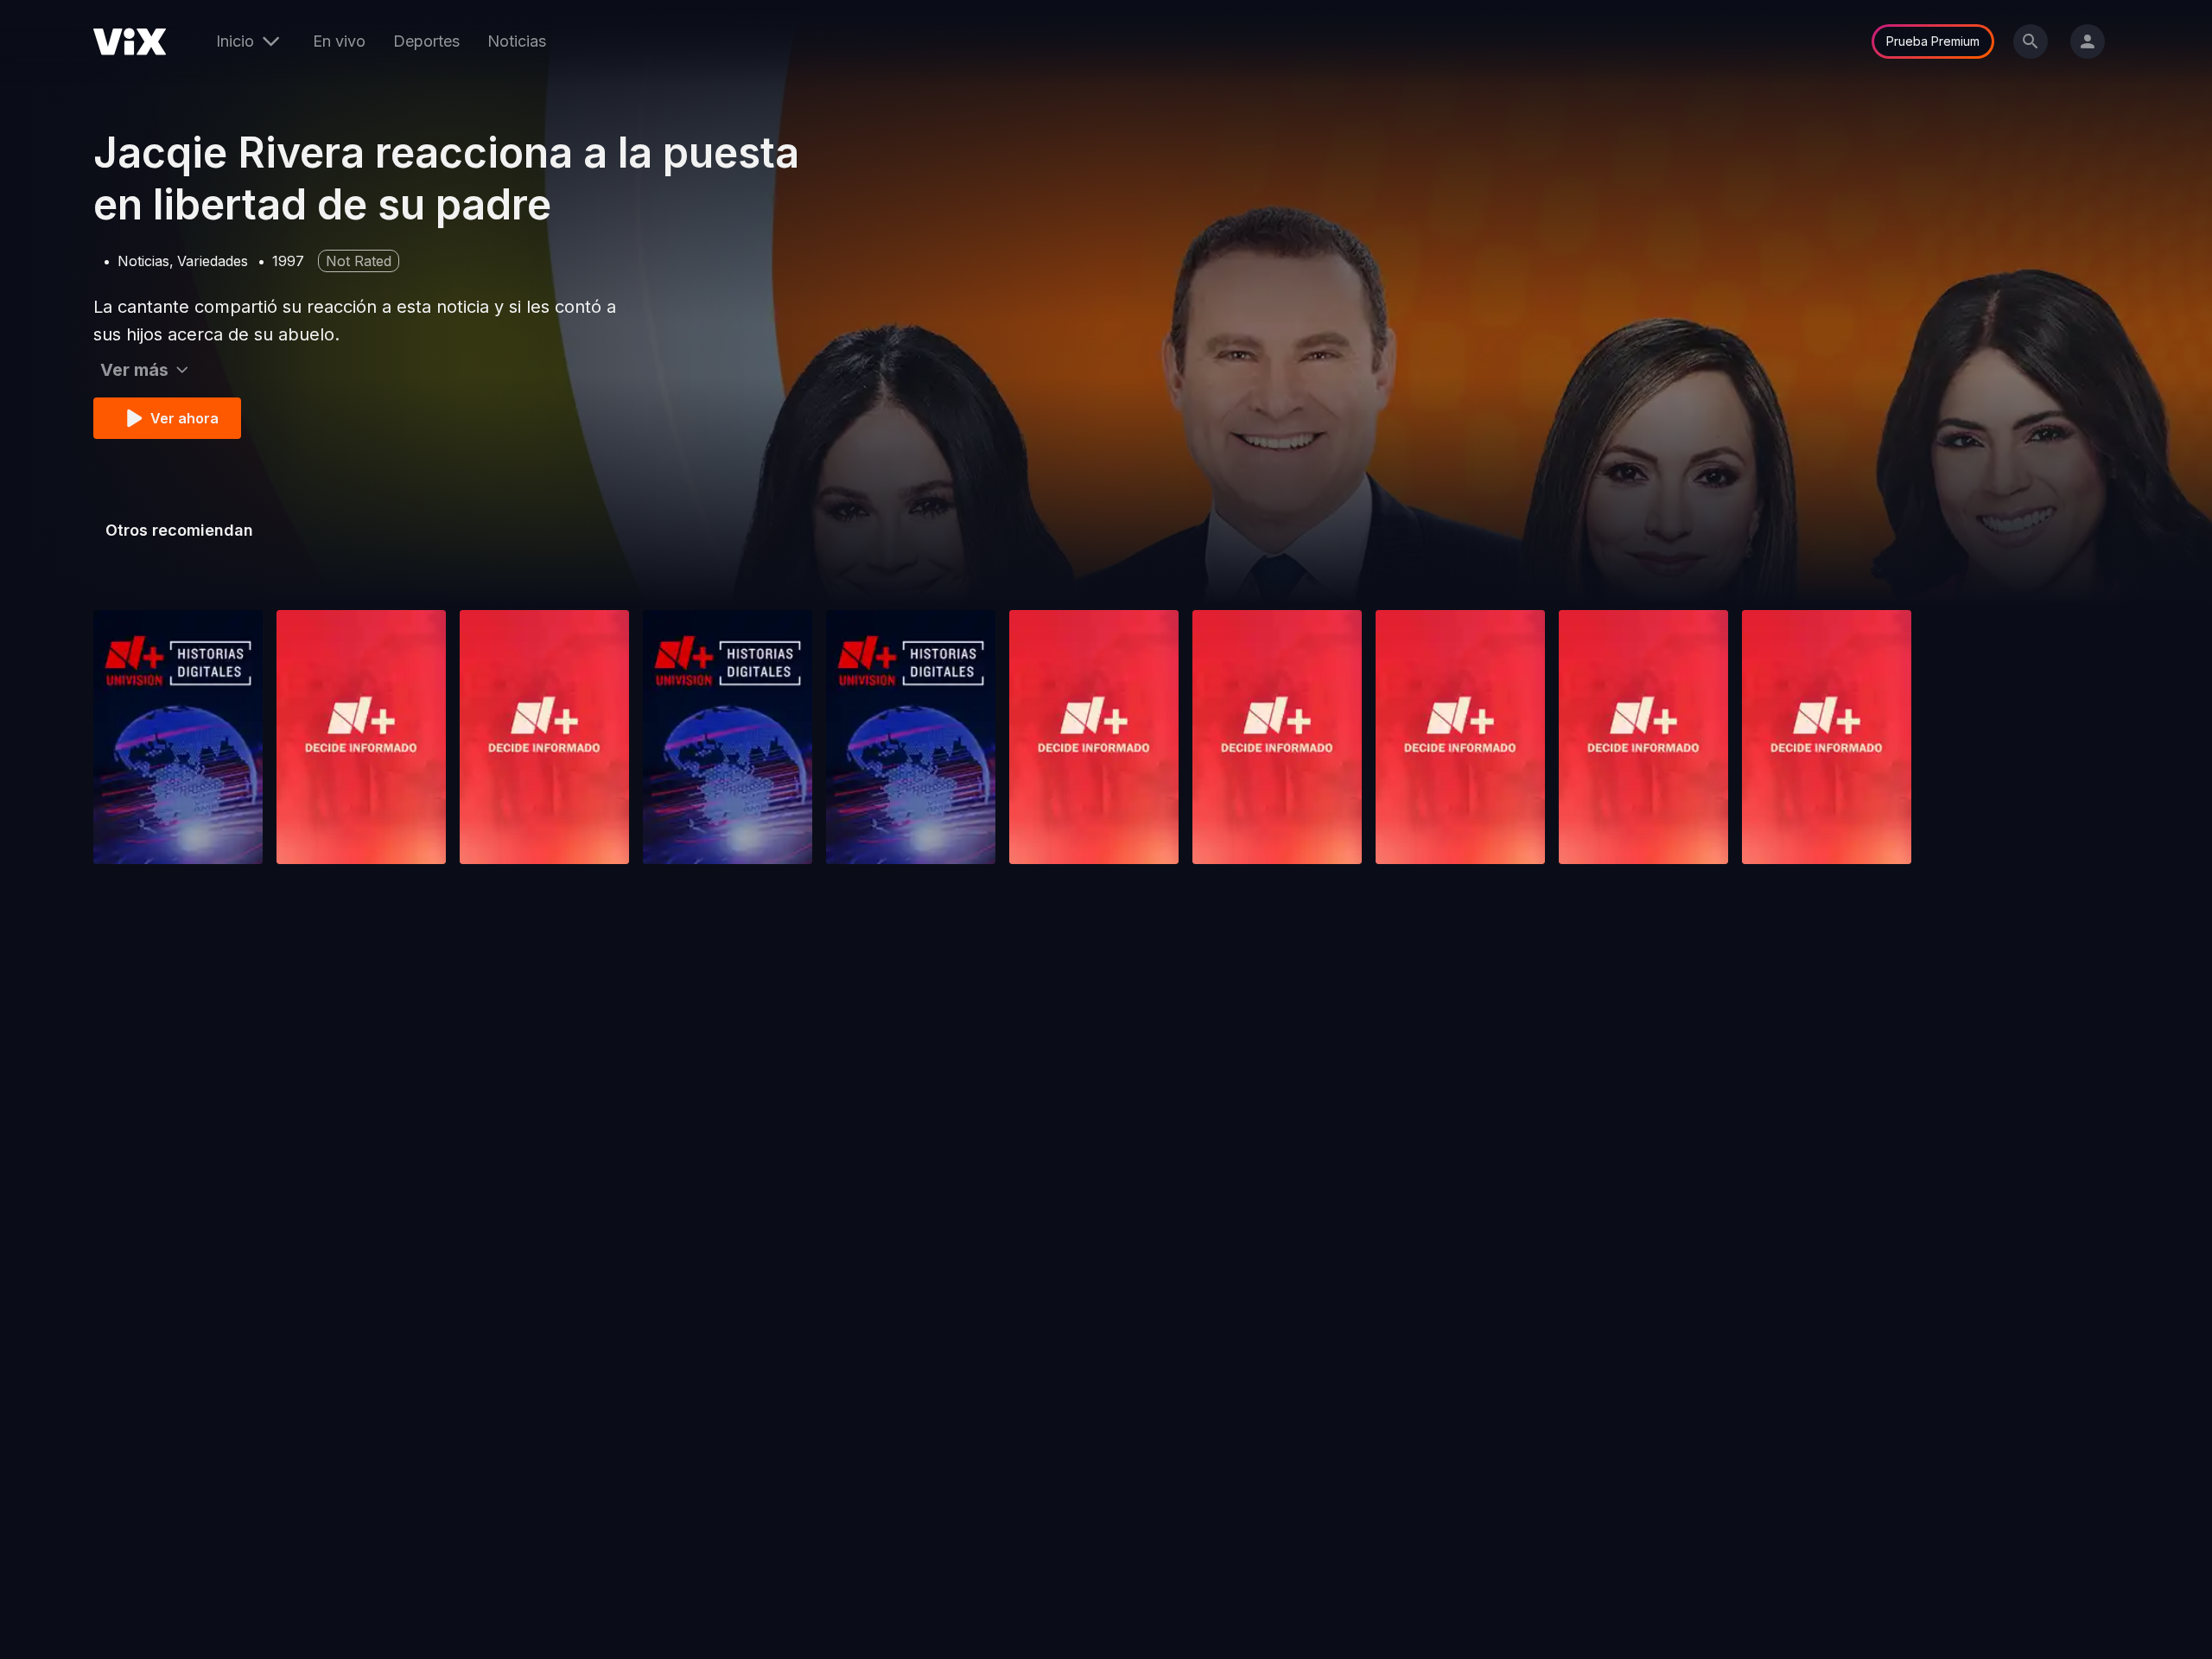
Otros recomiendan (179, 530)
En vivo (339, 41)
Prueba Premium (1933, 41)
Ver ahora (184, 418)
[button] (178, 737)
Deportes (426, 41)
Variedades (213, 261)
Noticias (517, 41)
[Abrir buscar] (2031, 41)
